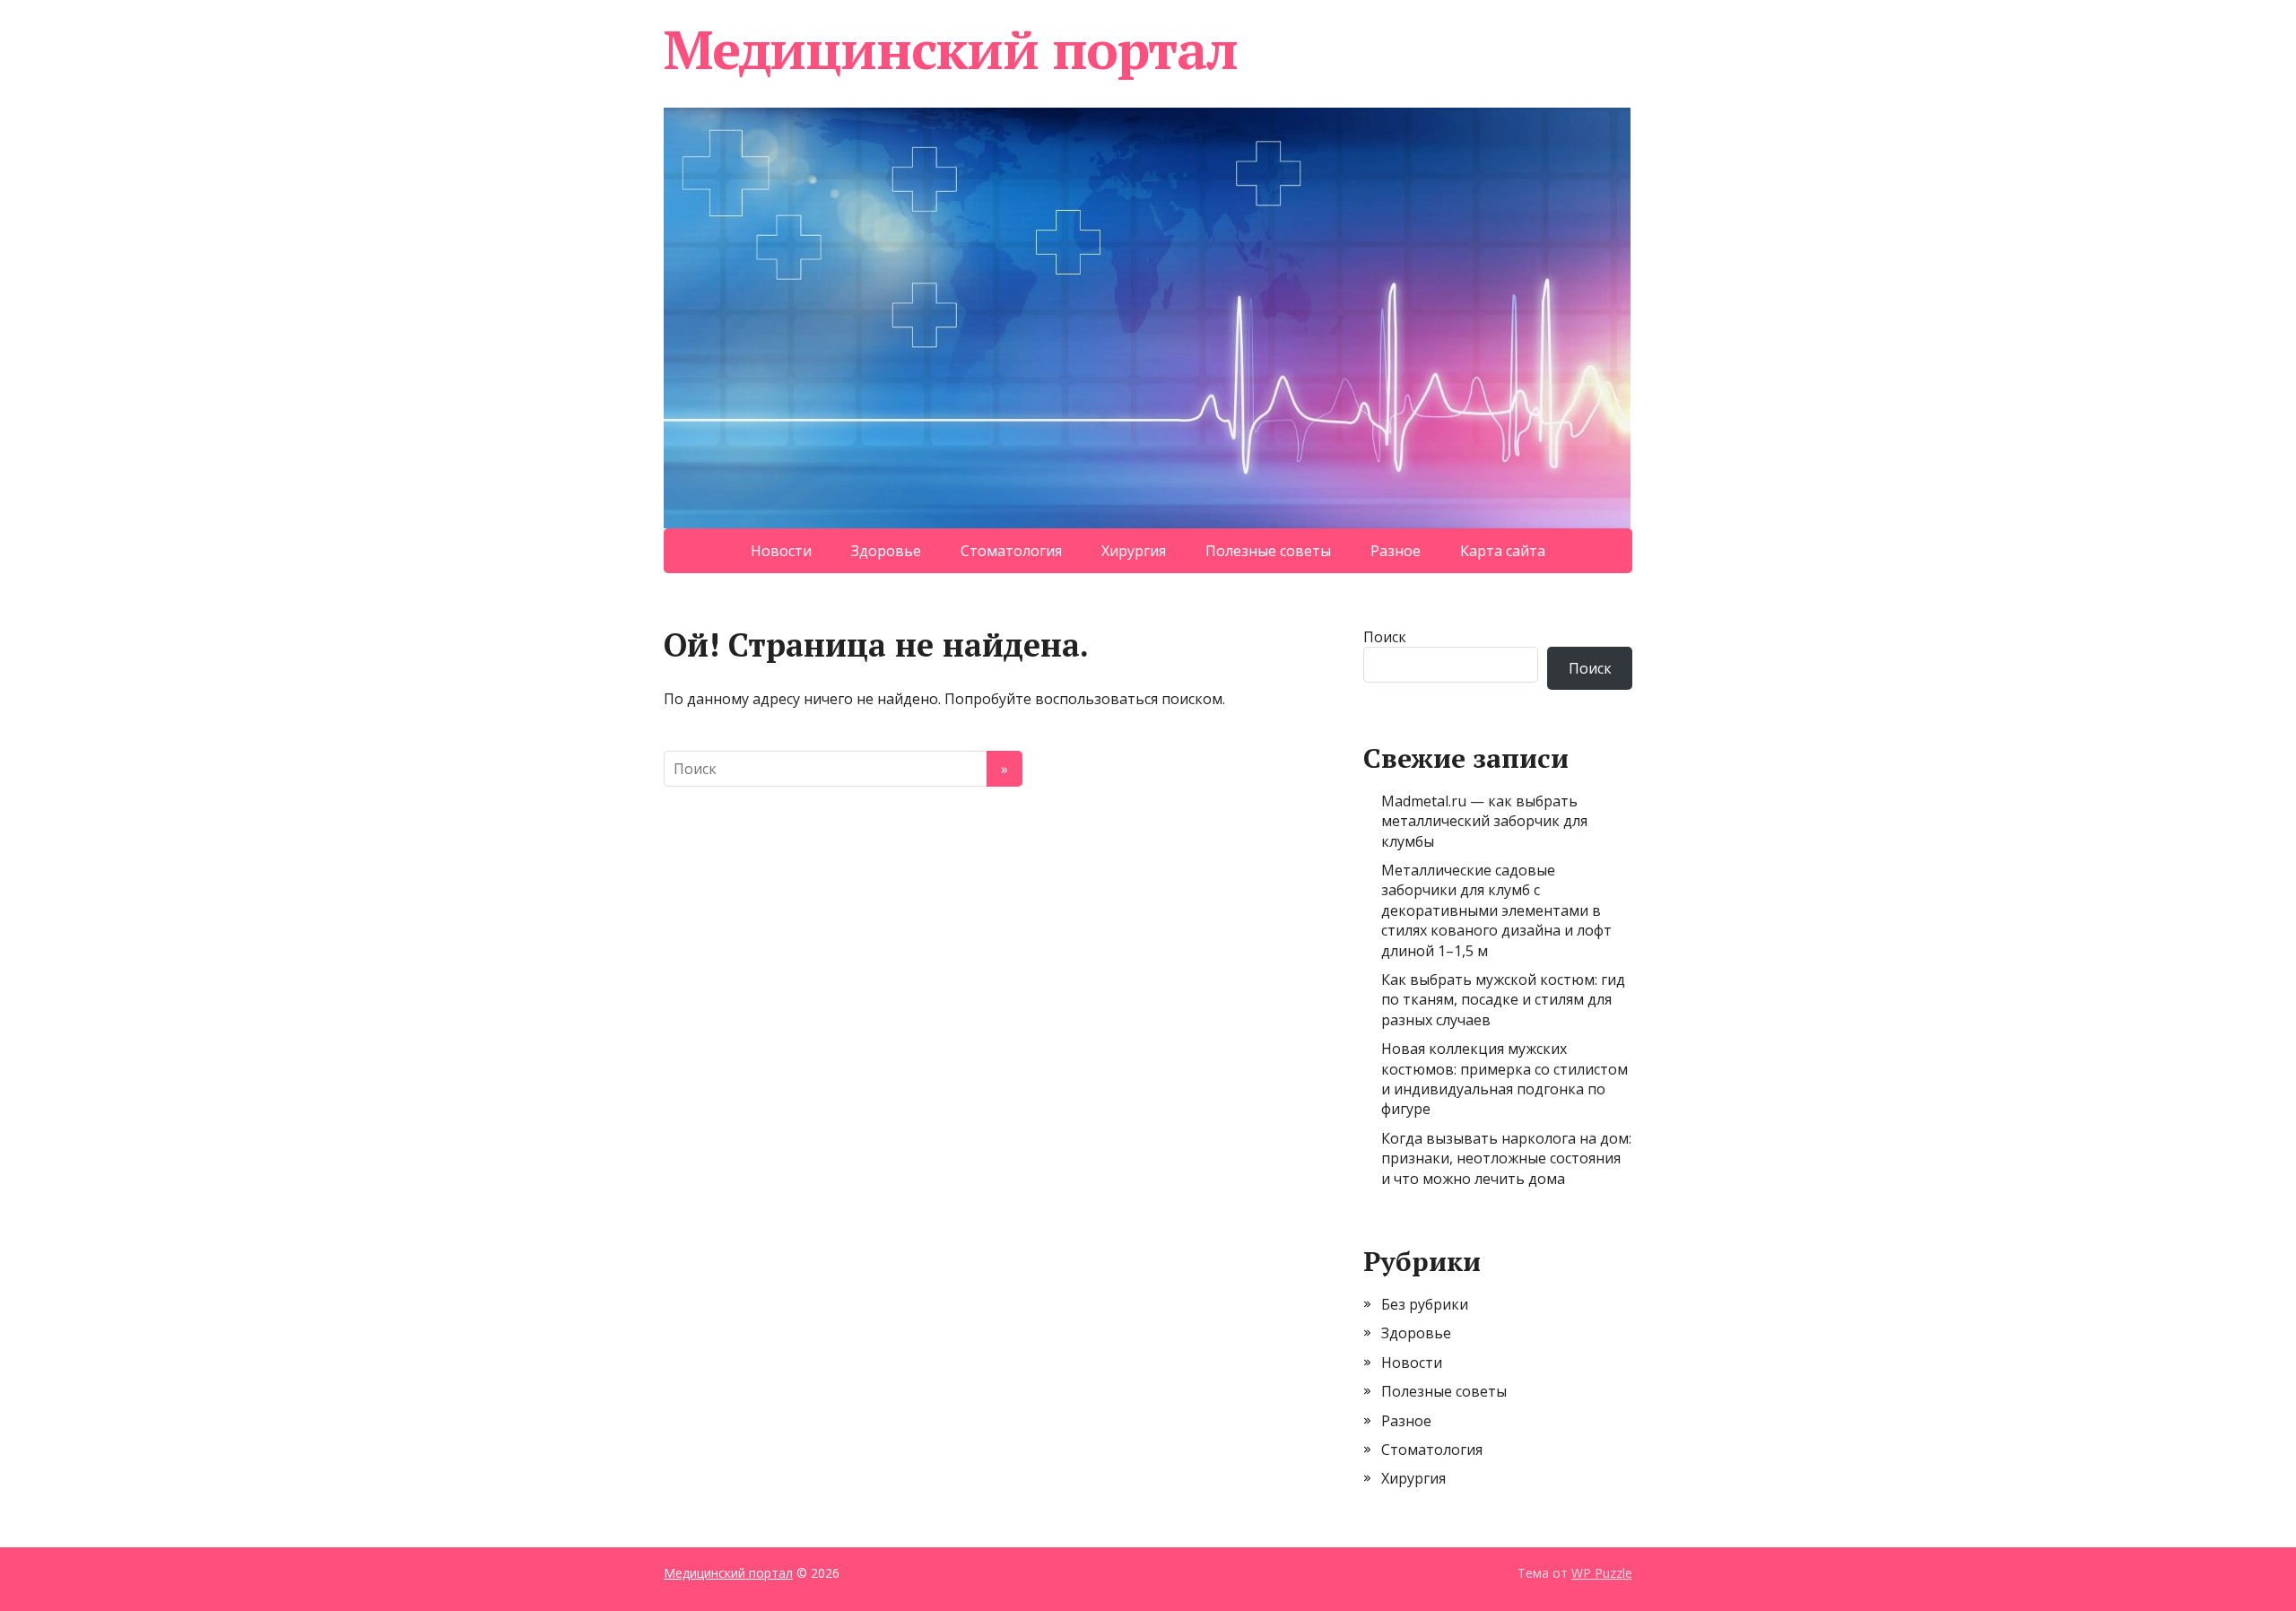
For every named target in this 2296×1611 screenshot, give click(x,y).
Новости (781, 551)
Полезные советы (1268, 551)
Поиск (1385, 637)
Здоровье (886, 551)
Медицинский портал (950, 49)
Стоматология (1011, 551)
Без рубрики (1425, 1304)
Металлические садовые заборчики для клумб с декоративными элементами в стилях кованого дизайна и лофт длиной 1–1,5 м (1496, 910)
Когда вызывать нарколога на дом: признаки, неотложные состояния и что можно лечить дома (1506, 1158)
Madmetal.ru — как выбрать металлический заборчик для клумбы (1484, 821)
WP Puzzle (1602, 1573)
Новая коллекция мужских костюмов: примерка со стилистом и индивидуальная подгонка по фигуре (1505, 1079)
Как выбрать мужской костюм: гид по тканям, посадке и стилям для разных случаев (1503, 1000)
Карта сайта (1503, 551)
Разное (1396, 551)
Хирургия (1134, 551)
